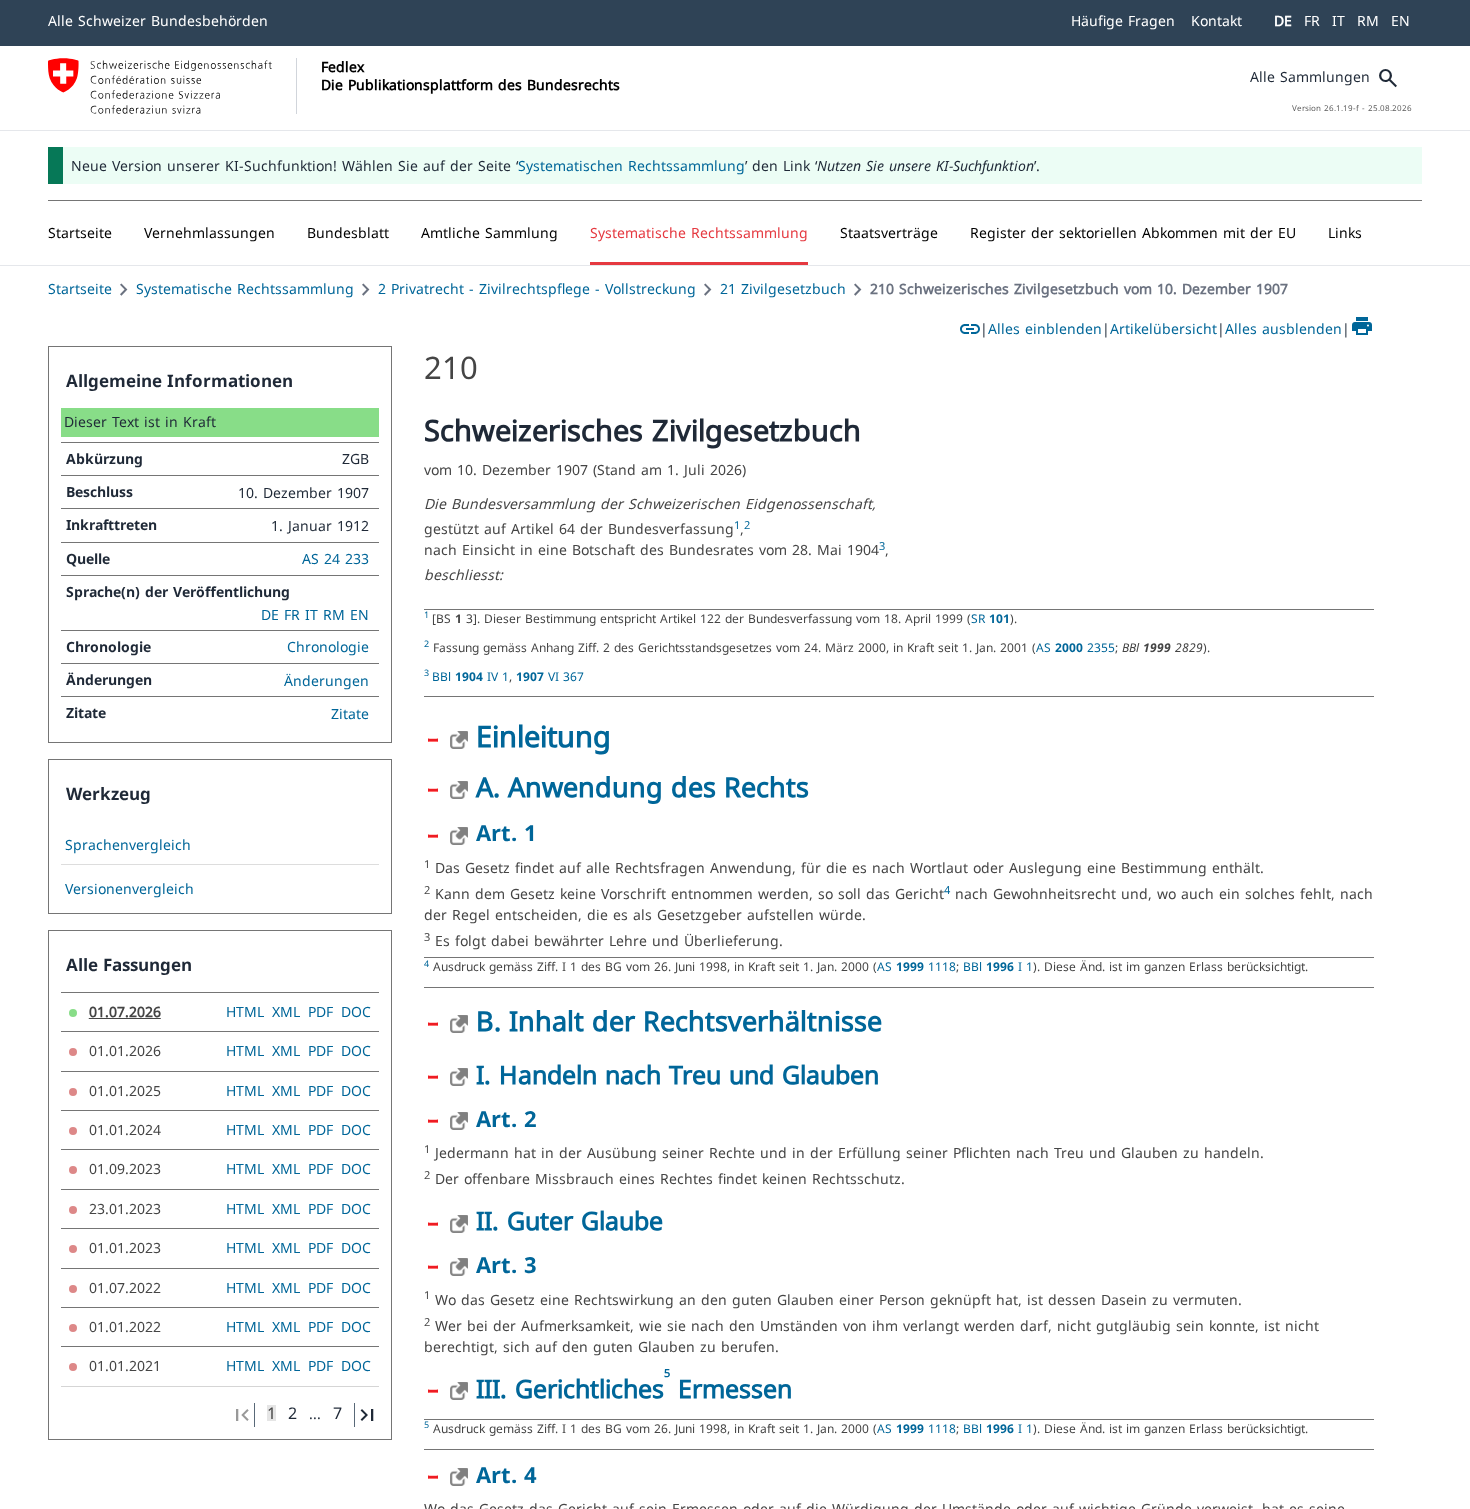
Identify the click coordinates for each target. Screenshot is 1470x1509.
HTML (245, 122)
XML (286, 122)
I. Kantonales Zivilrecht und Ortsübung (702, 736)
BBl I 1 (998, 77)
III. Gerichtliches (570, 499)
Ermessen (731, 499)
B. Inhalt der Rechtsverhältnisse (679, 131)
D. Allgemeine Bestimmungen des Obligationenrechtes (826, 1094)
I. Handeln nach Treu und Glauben (677, 185)
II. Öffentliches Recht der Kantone (674, 925)
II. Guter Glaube (569, 331)
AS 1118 (916, 77)
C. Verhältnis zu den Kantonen (669, 683)
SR (451, 1221)
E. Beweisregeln (575, 1275)
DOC (356, 122)
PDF (320, 122)
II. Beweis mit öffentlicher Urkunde (680, 1470)
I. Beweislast (549, 1328)
